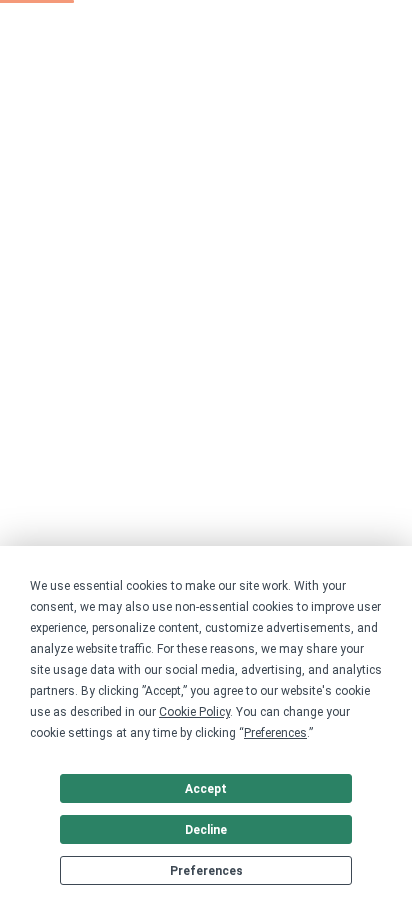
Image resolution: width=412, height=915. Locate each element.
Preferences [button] (275, 733)
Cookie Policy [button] (194, 712)
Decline (206, 830)
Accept (206, 789)
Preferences (206, 871)
